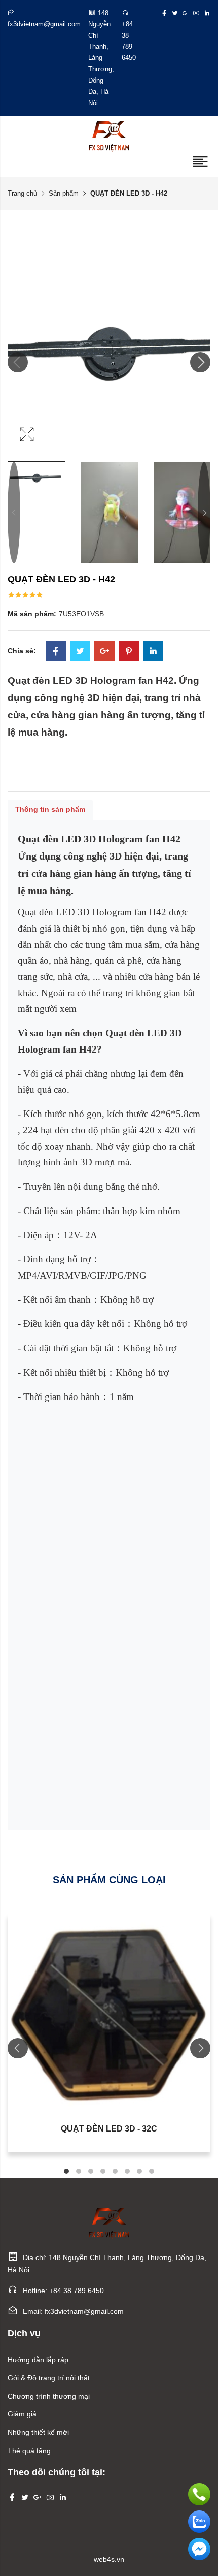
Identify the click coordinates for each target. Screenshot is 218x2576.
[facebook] (164, 13)
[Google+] (104, 652)
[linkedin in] (207, 13)
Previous (14, 513)
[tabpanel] (109, 2033)
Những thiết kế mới (38, 2432)
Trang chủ (22, 193)
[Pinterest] (129, 652)
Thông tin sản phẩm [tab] (50, 809)
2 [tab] (79, 2171)
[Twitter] (80, 652)
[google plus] (186, 13)
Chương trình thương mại (49, 2396)
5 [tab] (115, 2171)
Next (204, 513)
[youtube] (196, 13)
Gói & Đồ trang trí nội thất (49, 2378)
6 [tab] (127, 2171)
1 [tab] (66, 2171)
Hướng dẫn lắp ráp (38, 2360)
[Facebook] (56, 652)
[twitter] (175, 13)
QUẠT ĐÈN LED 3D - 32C (109, 2129)
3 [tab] (91, 2171)
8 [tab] (152, 2171)
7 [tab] (139, 2171)
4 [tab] (103, 2171)
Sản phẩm (64, 193)
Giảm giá (22, 2414)
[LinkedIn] (153, 652)
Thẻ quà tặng (29, 2451)
